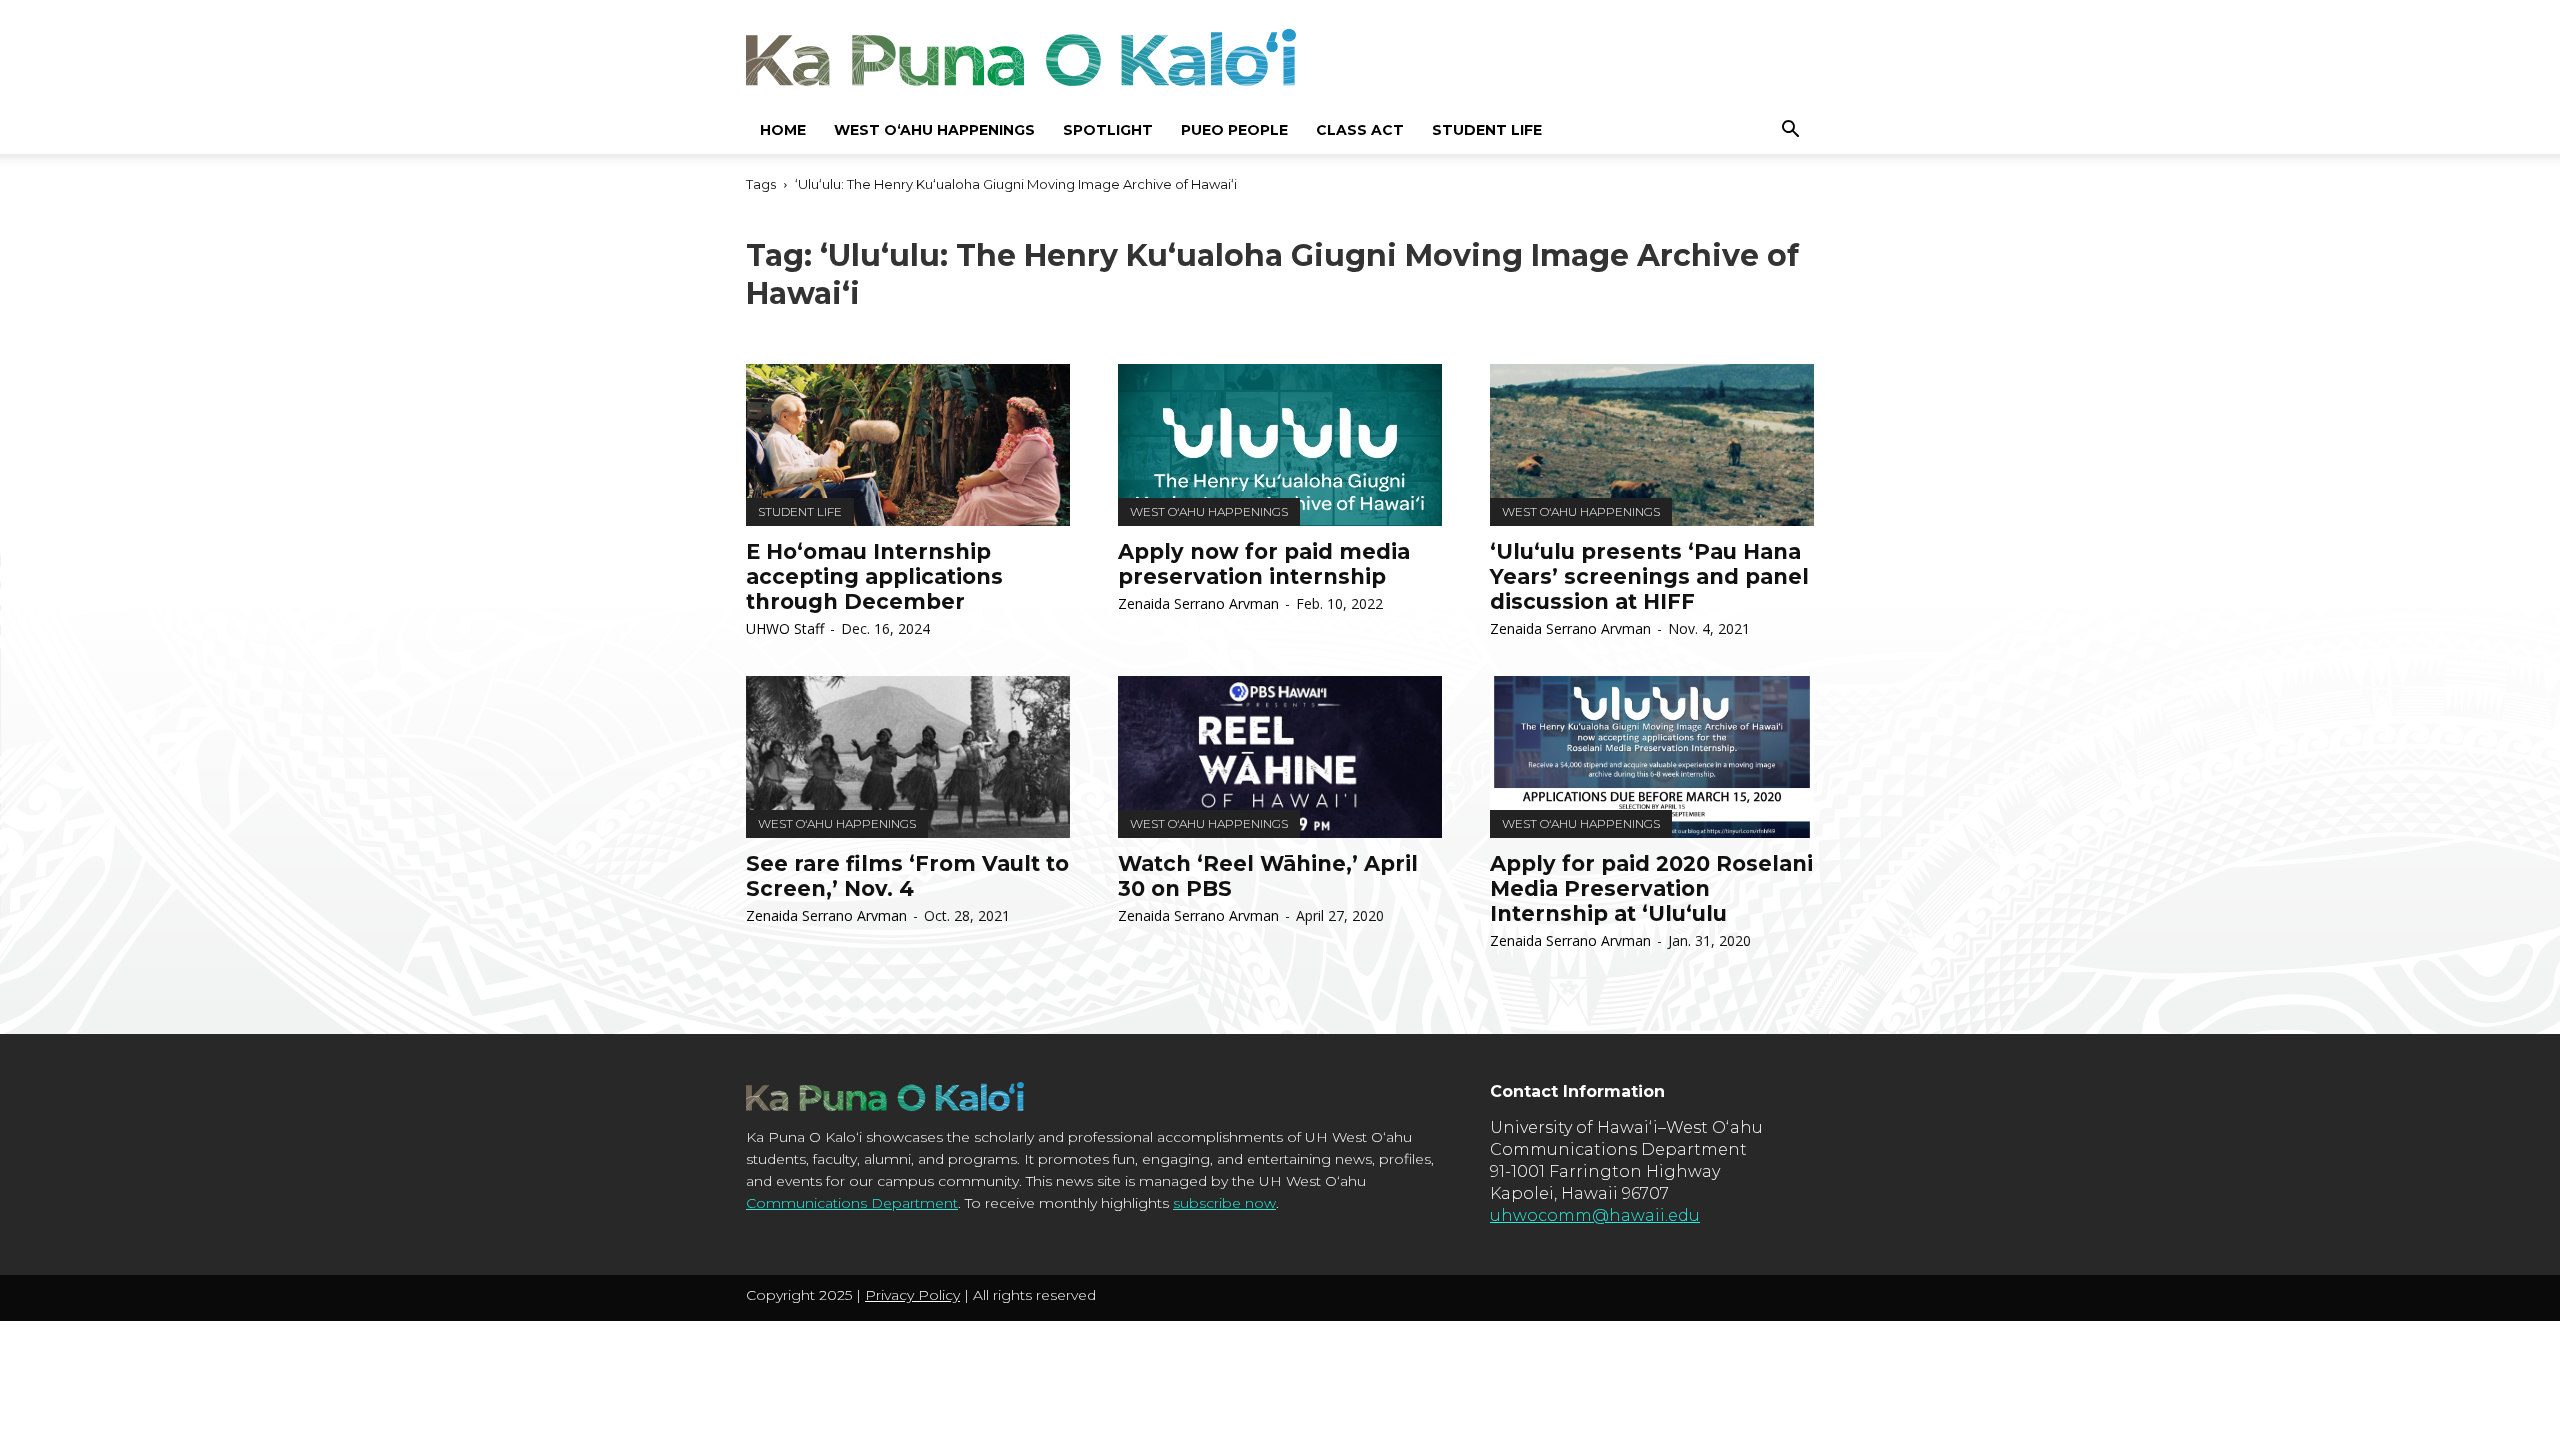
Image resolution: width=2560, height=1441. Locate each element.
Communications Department (852, 1203)
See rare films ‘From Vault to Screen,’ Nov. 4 (907, 876)
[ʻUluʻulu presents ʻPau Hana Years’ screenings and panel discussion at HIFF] (1652, 445)
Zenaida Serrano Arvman (1198, 603)
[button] (1790, 129)
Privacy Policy (912, 1295)
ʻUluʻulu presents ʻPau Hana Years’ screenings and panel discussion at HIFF (1649, 576)
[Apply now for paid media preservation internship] (1280, 445)
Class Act (1360, 130)
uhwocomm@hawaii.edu (1595, 1215)
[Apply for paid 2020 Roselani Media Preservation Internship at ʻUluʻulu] (1652, 757)
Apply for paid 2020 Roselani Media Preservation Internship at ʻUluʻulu (1651, 888)
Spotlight (1108, 130)
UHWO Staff (785, 628)
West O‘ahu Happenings (934, 130)
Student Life (1487, 130)
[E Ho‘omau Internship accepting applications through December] (908, 445)
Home (783, 130)
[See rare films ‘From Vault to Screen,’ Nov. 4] (908, 757)
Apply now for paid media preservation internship (1264, 564)
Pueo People (1234, 130)
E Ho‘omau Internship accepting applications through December (874, 576)
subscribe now (1224, 1203)
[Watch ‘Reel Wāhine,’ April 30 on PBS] (1280, 757)
